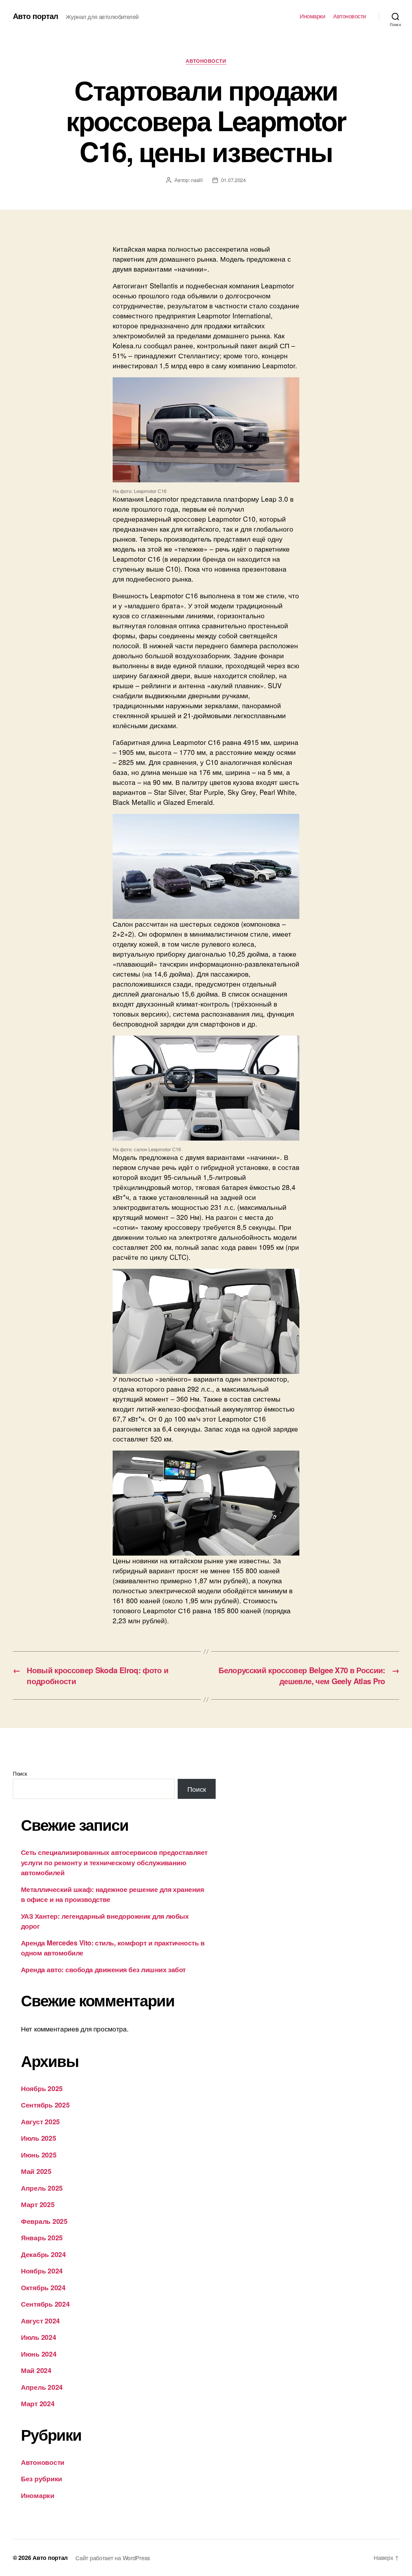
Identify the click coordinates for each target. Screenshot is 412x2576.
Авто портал (35, 16)
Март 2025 (38, 2204)
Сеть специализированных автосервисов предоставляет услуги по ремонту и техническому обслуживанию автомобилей (114, 1862)
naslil (197, 180)
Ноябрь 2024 (42, 2271)
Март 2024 (38, 2403)
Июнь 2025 (39, 2155)
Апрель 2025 (42, 2188)
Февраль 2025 (44, 2221)
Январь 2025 (42, 2237)
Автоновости (350, 16)
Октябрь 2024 (43, 2287)
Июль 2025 (39, 2138)
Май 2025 (36, 2171)
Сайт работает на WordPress (113, 2558)
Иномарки (312, 16)
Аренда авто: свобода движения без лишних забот (103, 1969)
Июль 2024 (39, 2337)
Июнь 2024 (39, 2354)
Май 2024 (36, 2370)
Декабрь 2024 (43, 2254)
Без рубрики (42, 2478)
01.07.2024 (234, 180)
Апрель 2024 (42, 2387)
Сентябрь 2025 (45, 2105)
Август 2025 (40, 2121)
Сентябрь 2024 (45, 2304)
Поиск (20, 1774)
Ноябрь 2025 (42, 2088)
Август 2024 (40, 2320)
